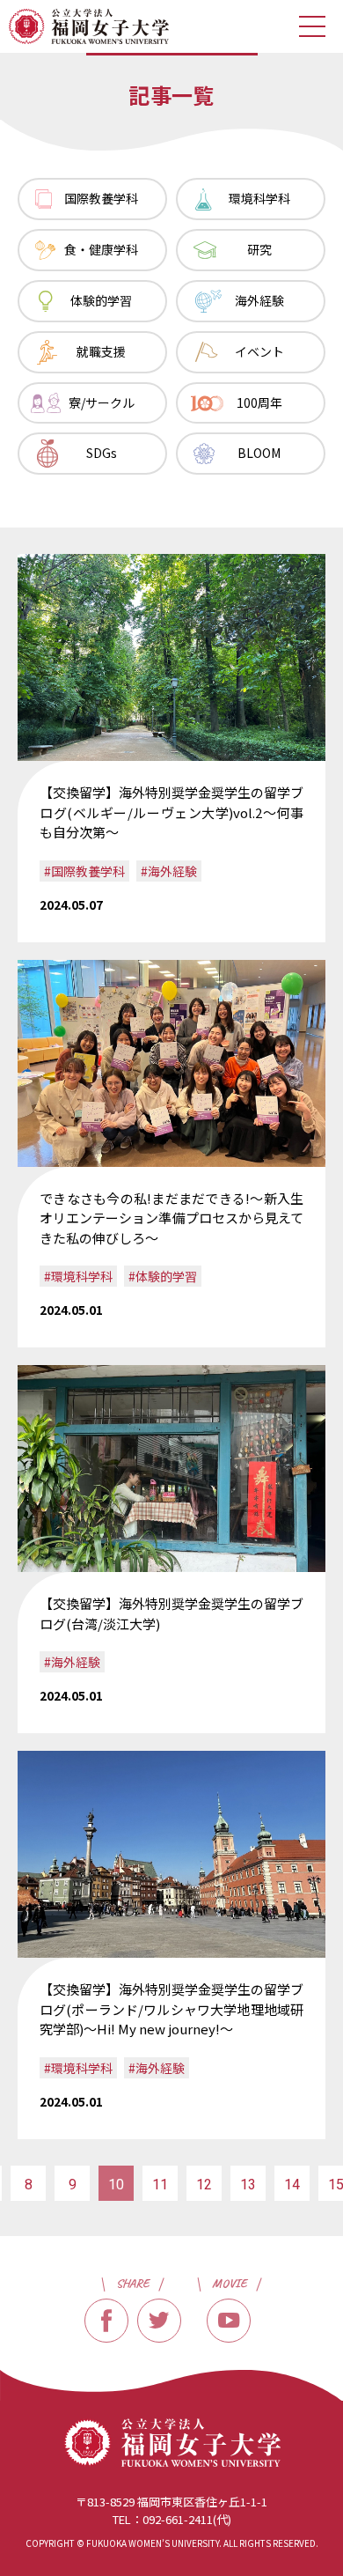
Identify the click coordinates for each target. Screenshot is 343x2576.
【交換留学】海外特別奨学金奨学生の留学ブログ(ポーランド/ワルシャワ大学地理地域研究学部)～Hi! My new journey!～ (171, 2009)
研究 (259, 249)
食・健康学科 (101, 249)
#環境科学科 (78, 1276)
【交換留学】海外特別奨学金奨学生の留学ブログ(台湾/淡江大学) (171, 1613)
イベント (259, 351)
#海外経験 (169, 871)
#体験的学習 (163, 1276)
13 (248, 2185)
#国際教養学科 (84, 871)
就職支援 (101, 351)
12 (204, 2185)
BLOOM (259, 453)
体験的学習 (101, 300)
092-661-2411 (178, 2519)
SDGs (102, 453)
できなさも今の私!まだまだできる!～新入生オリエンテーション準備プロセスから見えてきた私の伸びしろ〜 (171, 1218)
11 (160, 2185)
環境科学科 (259, 198)
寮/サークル (102, 402)
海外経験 (259, 300)
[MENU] (312, 26)
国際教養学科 (101, 198)
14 (292, 2185)
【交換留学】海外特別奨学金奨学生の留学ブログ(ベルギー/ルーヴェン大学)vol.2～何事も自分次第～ (171, 812)
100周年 (259, 402)
